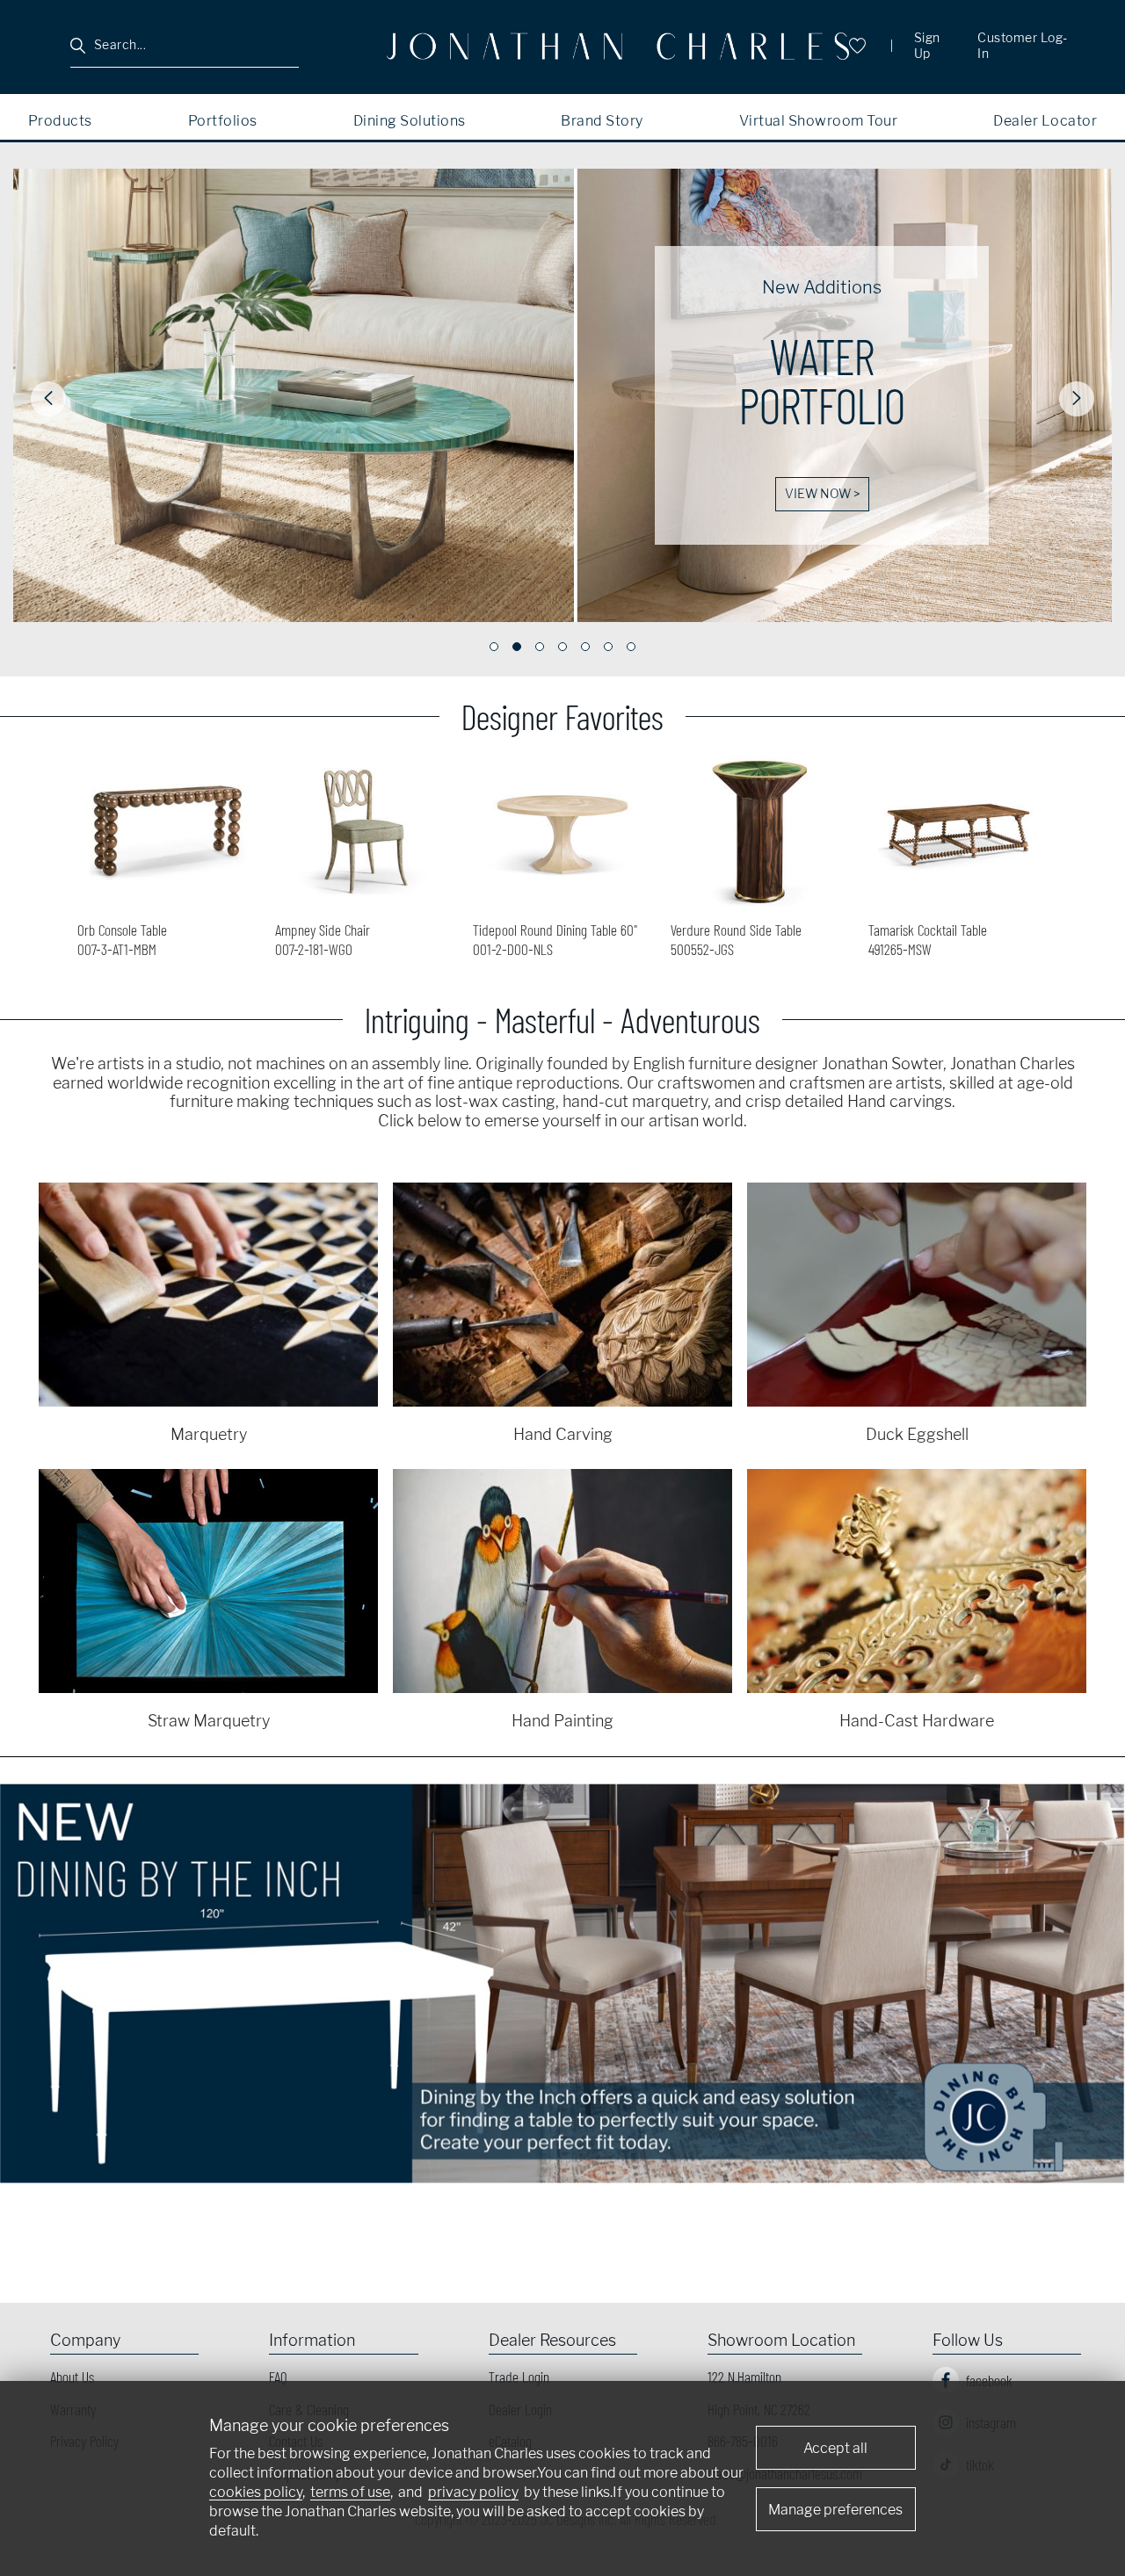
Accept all (835, 2448)
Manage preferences (835, 2510)
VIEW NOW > (304, 494)
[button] (48, 399)
